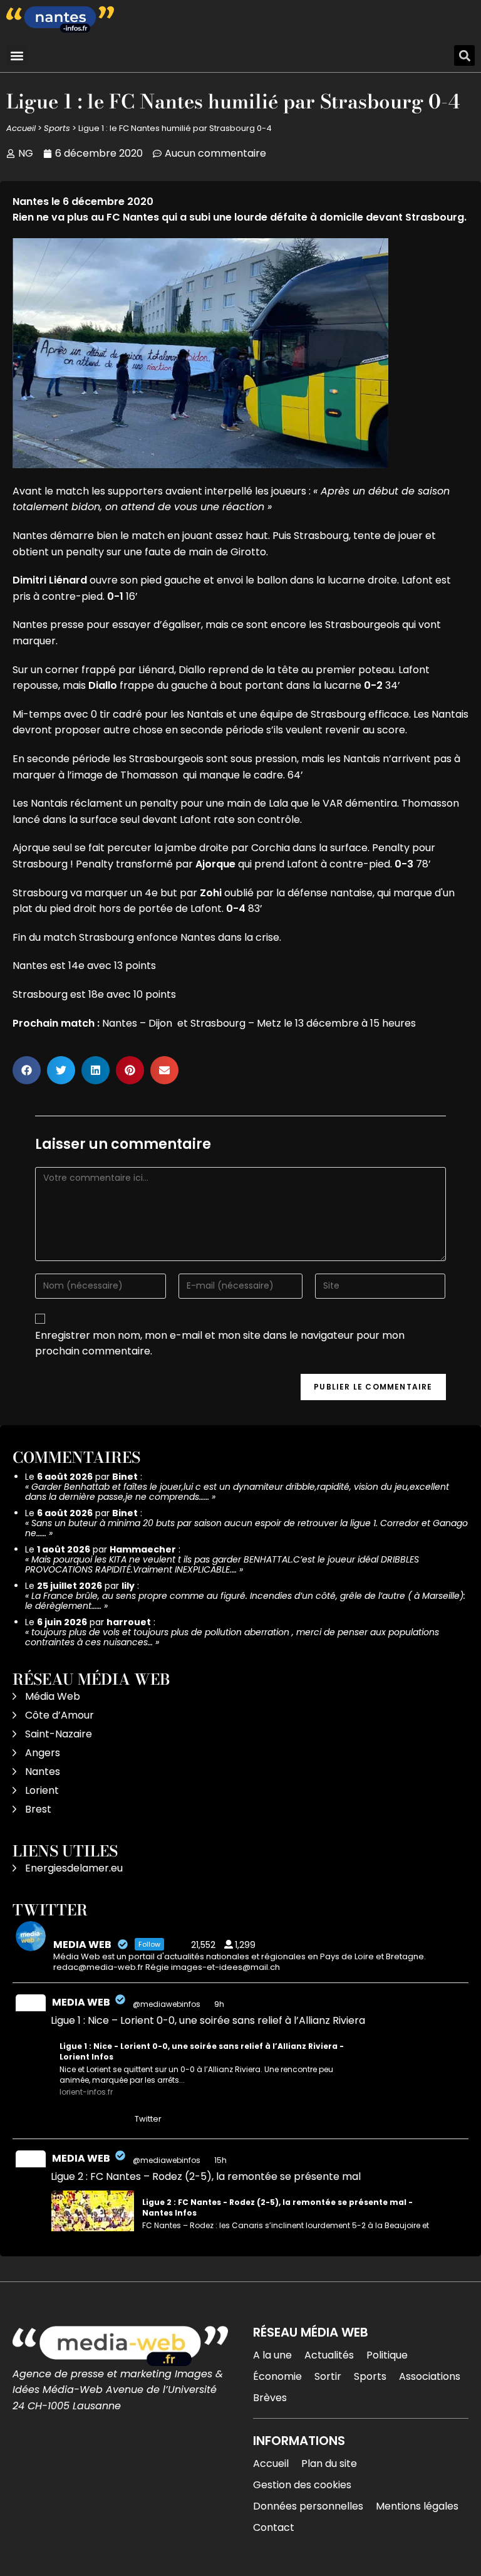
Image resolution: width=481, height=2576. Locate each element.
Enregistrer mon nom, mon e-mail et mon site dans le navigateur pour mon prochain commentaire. (220, 1343)
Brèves (270, 2398)
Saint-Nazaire (59, 1734)
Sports (57, 128)
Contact (274, 2527)
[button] (17, 55)
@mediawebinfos (167, 2004)
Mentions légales (417, 2506)
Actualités (329, 2355)
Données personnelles (308, 2506)
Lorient (42, 1790)
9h (220, 2004)
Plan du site (329, 2463)
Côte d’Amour (59, 1715)
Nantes (43, 1772)
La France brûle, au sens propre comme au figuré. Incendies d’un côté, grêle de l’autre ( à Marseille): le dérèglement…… (245, 1601)
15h (221, 2160)
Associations (430, 2376)
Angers (43, 1753)
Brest (38, 1809)
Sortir (328, 2376)
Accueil (21, 128)
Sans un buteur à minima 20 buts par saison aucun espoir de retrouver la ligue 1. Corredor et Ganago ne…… (246, 1528)
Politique (387, 2355)
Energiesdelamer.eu (74, 1868)
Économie (277, 2376)
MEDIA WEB (81, 2002)
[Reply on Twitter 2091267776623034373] (59, 2120)
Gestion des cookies (302, 2485)
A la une (272, 2355)
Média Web (53, 1696)
